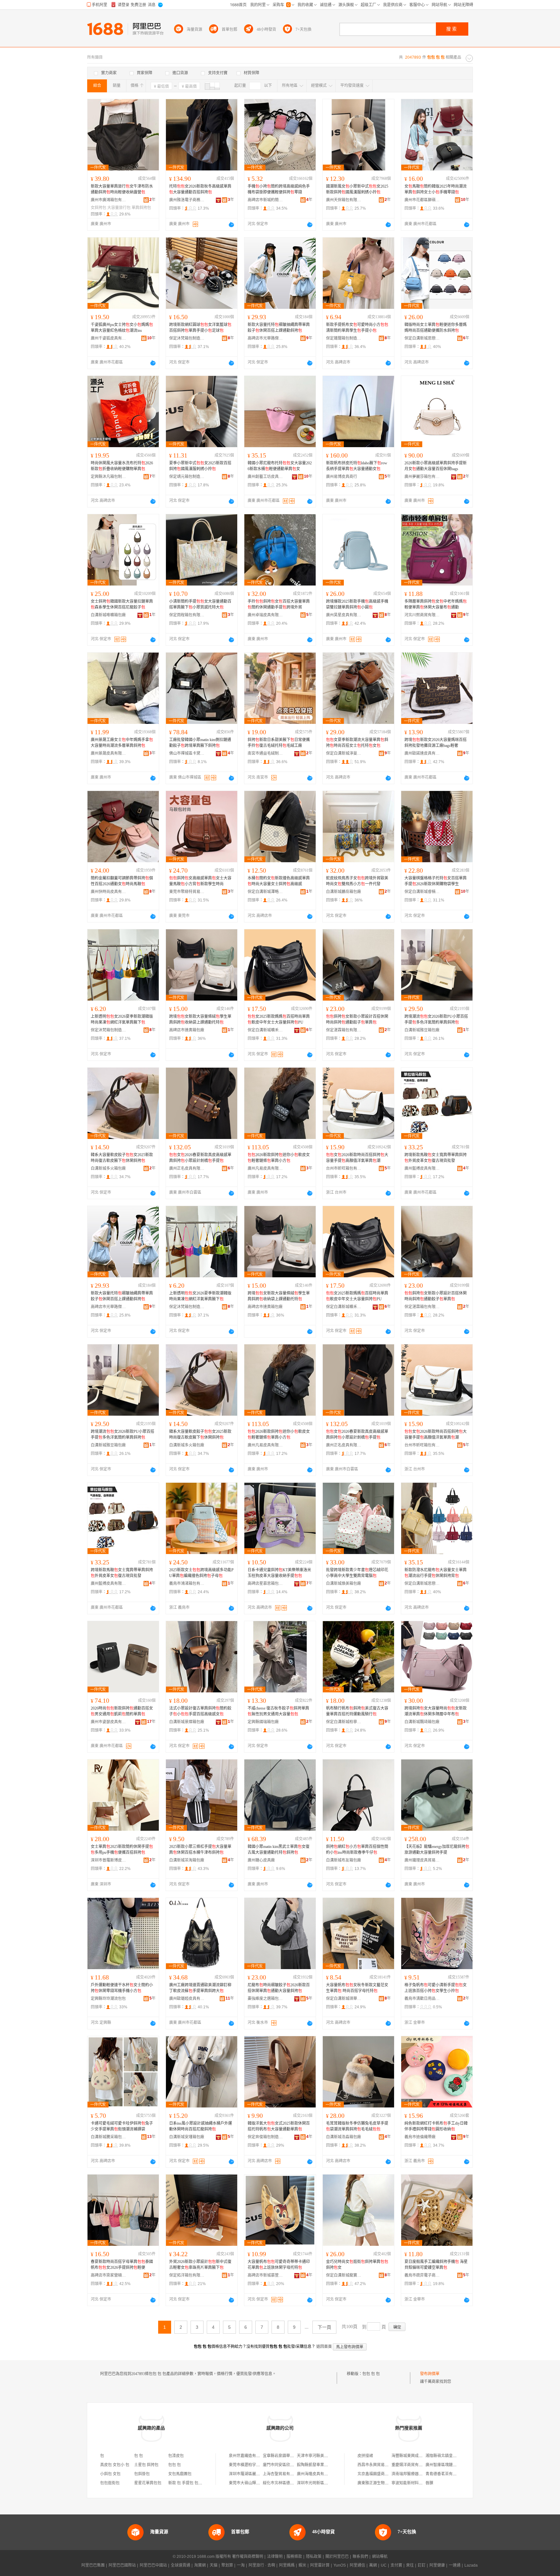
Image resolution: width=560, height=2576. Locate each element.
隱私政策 (314, 2557)
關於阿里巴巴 (337, 2557)
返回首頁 (324, 2347)
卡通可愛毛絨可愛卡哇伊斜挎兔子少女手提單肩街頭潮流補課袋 (122, 2126)
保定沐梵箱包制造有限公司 (187, 338)
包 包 (139, 2456)
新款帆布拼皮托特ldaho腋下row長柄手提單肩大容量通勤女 (357, 466)
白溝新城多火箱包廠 (108, 1168)
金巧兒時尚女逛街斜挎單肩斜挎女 (357, 2265)
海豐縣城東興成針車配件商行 (417, 2456)
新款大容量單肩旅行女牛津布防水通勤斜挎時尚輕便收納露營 (122, 189)
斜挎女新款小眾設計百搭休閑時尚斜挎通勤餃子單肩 (357, 1019)
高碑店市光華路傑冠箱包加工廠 (265, 338)
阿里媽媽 (287, 2565)
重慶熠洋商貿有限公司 (411, 2465)
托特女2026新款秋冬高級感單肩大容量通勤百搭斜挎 (200, 189)
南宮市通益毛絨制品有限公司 (265, 753)
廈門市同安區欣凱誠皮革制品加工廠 (294, 2465)
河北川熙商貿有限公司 (422, 615)
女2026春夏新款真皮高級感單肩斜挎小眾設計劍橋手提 (200, 1158)
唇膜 (429, 2483)
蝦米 (302, 2565)
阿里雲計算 (320, 2565)
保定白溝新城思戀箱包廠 (422, 338)
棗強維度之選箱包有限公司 (265, 1999)
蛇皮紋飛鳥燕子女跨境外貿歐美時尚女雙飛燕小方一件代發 (357, 881)
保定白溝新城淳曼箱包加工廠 (344, 753)
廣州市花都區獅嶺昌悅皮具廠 (422, 200)
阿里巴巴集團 (93, 2565)
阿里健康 (437, 2565)
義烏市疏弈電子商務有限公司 (422, 2275)
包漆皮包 (176, 2456)
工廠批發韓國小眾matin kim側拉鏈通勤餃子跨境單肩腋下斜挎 (200, 743)
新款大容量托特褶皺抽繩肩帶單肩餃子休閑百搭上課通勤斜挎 (279, 328)
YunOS (340, 2565)
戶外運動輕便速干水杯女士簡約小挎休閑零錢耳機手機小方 (122, 1988)
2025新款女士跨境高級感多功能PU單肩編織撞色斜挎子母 (201, 1573)
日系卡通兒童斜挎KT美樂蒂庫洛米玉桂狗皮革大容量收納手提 (279, 1573)
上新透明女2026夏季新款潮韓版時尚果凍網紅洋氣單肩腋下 (122, 1019)
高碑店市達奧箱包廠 (187, 1030)
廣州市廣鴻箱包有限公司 (109, 200)
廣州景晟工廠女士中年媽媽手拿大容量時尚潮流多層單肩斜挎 (122, 743)
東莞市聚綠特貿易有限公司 (187, 892)
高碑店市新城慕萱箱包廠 (265, 2275)
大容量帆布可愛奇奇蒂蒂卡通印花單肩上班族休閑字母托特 (279, 2265)
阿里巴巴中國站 (153, 2565)
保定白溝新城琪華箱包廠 (344, 1999)
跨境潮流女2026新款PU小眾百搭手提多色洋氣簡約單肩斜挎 (436, 1019)
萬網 (373, 2565)
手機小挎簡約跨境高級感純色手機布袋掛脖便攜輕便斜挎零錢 (279, 189)
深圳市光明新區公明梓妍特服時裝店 (328, 2483)
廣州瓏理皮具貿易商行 (422, 1860)
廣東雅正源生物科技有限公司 (383, 2483)
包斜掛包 (142, 2474)
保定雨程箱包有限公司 (187, 615)
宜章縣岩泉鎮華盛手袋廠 (284, 2456)
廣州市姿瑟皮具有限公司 (109, 1722)
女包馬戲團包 (180, 2474)
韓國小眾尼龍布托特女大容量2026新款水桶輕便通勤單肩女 (280, 466)
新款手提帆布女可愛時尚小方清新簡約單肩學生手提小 (357, 328)
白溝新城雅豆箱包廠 (422, 1030)
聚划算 (227, 2565)
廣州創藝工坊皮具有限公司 (265, 477)
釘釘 (422, 2565)
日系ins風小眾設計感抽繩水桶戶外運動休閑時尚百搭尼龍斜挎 (201, 2126)
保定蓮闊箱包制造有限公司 (344, 338)
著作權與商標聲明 (248, 2557)
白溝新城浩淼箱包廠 (344, 2137)
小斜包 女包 (110, 2474)
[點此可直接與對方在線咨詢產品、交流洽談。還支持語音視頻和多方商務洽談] (231, 225)
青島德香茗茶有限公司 (445, 2474)
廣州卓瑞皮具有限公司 (265, 615)
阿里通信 (357, 2565)
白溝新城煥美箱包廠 (344, 1584)
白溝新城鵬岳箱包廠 (344, 892)
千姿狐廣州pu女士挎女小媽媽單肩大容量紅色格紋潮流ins (122, 328)
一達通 (455, 2565)
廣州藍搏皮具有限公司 (422, 1168)
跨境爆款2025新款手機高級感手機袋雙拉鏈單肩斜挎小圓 (357, 604)
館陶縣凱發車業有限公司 (318, 2465)
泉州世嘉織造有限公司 (248, 2456)
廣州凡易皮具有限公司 (265, 1168)
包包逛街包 (110, 2483)
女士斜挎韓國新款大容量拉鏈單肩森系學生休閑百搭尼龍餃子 (122, 604)
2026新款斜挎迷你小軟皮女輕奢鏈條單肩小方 (279, 1158)
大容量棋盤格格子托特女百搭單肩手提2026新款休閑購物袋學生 (436, 881)
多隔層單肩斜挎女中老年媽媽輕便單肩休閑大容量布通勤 (436, 604)
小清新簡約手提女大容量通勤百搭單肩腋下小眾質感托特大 (200, 604)
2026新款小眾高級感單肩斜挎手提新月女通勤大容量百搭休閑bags (436, 466)
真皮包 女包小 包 (115, 2465)
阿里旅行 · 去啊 (262, 2565)
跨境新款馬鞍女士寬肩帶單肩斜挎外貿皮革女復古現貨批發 (436, 1158)
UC (384, 2565)
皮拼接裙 (365, 2456)
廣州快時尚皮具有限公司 (109, 892)
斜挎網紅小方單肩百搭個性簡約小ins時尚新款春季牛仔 (357, 1850)
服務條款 (294, 2557)
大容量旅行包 (119, 208)
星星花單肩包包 (148, 2483)
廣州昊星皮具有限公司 (344, 615)
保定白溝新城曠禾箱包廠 (265, 1030)
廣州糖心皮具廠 (261, 1860)
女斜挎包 (99, 208)
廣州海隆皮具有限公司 (316, 2474)
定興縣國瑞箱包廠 (263, 1722)
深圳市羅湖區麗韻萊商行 (250, 2474)
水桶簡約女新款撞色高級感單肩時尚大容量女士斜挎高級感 (279, 881)
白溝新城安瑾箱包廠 (187, 2137)
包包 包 (175, 2465)
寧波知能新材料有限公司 (413, 2483)
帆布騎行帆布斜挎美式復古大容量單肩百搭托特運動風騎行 (357, 1711)
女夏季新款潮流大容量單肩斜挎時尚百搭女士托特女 (357, 743)
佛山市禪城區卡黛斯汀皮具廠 (187, 753)
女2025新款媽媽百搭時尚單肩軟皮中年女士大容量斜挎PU (279, 1019)
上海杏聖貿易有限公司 (282, 2474)
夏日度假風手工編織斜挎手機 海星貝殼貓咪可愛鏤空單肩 (436, 2265)
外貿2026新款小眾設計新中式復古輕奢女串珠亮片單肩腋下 (200, 2265)
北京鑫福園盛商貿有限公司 (381, 2474)
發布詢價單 (430, 2374)
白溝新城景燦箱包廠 (187, 1722)
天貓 (214, 2565)
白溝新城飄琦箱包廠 (422, 1722)
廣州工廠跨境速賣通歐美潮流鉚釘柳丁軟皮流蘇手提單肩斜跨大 (200, 1988)
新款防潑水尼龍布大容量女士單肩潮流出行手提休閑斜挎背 (436, 1573)
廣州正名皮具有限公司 (187, 1168)
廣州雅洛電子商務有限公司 (187, 200)
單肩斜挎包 (141, 208)
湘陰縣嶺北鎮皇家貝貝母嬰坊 (451, 2456)
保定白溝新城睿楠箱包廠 (422, 892)
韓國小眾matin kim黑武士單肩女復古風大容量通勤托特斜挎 (279, 1850)
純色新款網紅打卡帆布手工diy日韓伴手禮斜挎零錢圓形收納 (436, 2126)
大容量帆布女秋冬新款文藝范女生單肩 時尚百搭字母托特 (357, 1988)
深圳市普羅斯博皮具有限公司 (109, 1860)
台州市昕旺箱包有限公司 (344, 1168)
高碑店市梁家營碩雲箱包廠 (109, 2275)
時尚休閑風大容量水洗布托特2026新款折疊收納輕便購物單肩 (122, 466)
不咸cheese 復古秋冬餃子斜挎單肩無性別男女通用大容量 (278, 1711)
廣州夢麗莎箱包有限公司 (422, 477)
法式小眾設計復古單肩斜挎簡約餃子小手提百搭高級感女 (200, 1711)
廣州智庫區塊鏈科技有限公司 (451, 2465)
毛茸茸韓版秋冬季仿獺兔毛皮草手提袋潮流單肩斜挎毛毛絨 (357, 2126)
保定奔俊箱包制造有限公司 (265, 2137)
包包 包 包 (371, 2374)
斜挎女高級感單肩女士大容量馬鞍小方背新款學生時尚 (200, 881)
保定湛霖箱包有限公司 (344, 1030)
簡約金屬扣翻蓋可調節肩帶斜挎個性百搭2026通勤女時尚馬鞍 (122, 881)
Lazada (471, 2565)
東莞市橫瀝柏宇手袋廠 (248, 2465)
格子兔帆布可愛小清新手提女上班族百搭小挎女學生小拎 (436, 1988)
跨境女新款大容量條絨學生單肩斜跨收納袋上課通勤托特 (200, 1019)
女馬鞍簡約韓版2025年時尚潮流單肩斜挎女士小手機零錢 (436, 189)
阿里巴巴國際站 (122, 2565)
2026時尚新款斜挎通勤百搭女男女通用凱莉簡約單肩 (122, 1711)
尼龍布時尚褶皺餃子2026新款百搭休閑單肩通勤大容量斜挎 (279, 1988)
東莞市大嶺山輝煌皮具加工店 (254, 2483)
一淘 (241, 2565)
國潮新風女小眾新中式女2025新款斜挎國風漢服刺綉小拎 (357, 189)
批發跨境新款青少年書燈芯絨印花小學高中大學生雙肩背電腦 (357, 1573)
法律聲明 (275, 2557)
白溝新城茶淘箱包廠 (187, 1860)
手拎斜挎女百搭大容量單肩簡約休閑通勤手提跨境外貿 (279, 604)
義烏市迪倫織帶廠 (420, 2137)
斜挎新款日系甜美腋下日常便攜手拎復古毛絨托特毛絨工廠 (279, 743)
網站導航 (380, 2557)
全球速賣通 (181, 2565)
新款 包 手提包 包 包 (186, 2483)
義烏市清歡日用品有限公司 (422, 1999)
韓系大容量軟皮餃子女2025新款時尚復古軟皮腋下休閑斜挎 (122, 1158)
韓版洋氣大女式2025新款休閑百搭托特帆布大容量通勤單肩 (279, 2126)
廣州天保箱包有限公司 (344, 200)
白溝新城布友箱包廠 (344, 1860)
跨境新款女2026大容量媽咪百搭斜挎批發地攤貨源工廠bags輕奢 (436, 743)
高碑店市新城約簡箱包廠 (265, 200)
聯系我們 (360, 2557)
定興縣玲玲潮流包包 (108, 1999)
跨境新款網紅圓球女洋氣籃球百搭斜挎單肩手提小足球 (200, 328)
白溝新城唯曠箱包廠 (108, 615)
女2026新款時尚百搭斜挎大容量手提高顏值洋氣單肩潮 (357, 1158)
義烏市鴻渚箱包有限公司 (187, 1584)
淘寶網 (200, 2565)
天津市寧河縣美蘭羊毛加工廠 (322, 2456)
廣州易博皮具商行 (342, 477)
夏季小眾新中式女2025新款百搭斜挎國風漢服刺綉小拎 (200, 466)
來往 (410, 2565)
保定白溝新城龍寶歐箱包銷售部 (344, 2275)
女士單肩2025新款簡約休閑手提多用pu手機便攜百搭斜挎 (122, 1850)
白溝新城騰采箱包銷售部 (109, 2137)
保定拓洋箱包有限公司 (187, 2275)
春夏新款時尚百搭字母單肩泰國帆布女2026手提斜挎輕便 (122, 2265)
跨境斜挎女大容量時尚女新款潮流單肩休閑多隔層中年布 (436, 1711)
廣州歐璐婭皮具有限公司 (187, 1999)
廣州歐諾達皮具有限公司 (422, 753)
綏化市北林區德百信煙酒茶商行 (290, 2483)
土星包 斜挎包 (146, 2465)
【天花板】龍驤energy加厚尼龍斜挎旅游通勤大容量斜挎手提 (437, 1850)
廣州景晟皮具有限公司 (109, 753)
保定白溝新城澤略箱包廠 (265, 892)
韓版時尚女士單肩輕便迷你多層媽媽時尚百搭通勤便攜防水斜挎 (436, 328)
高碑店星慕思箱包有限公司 (265, 1584)
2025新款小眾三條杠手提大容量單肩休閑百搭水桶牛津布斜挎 (200, 1850)
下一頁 (324, 2327)
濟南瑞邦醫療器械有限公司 (415, 2474)
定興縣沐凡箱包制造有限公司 (109, 477)
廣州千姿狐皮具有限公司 (109, 338)
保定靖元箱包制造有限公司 (187, 477)
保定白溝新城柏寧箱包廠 (344, 1722)
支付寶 (396, 2565)
